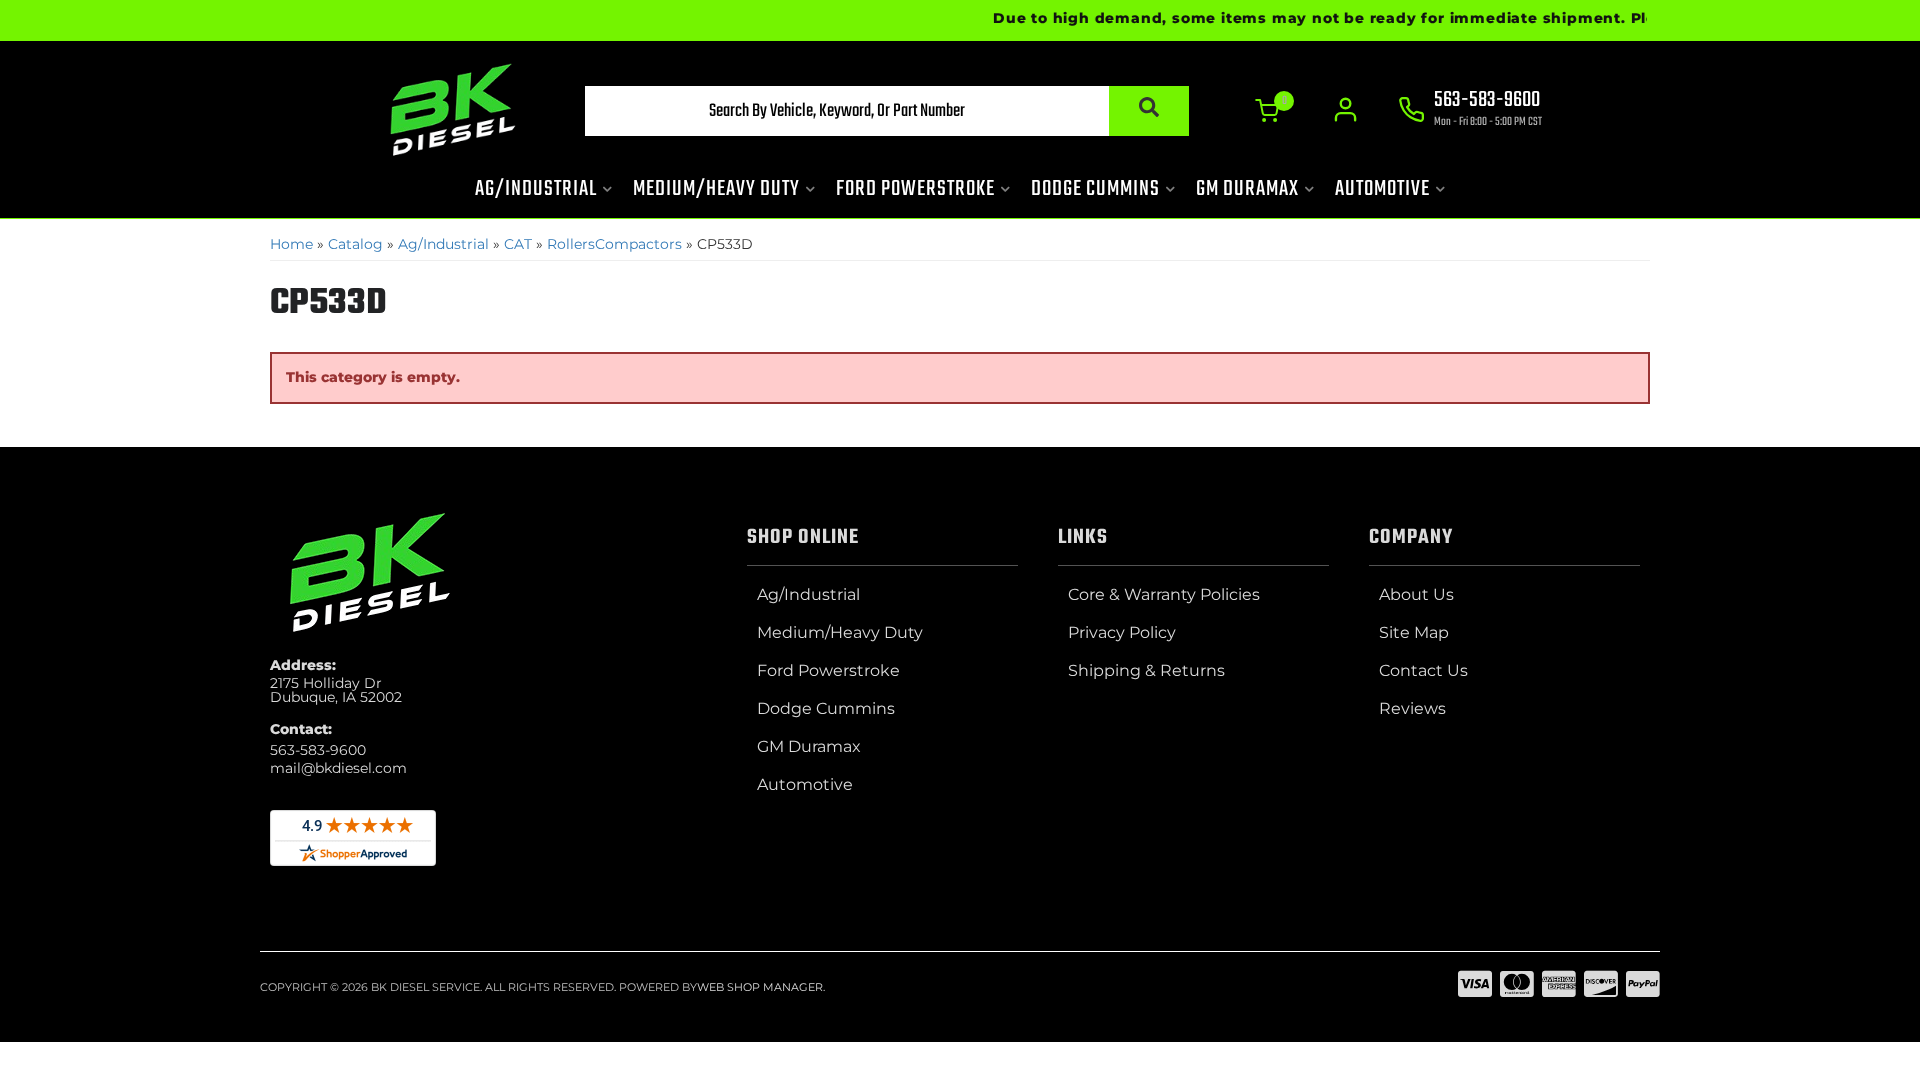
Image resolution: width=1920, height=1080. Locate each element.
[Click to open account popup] (1345, 110)
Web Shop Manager (760, 987)
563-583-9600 (318, 750)
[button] (887, 111)
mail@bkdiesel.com (338, 768)
